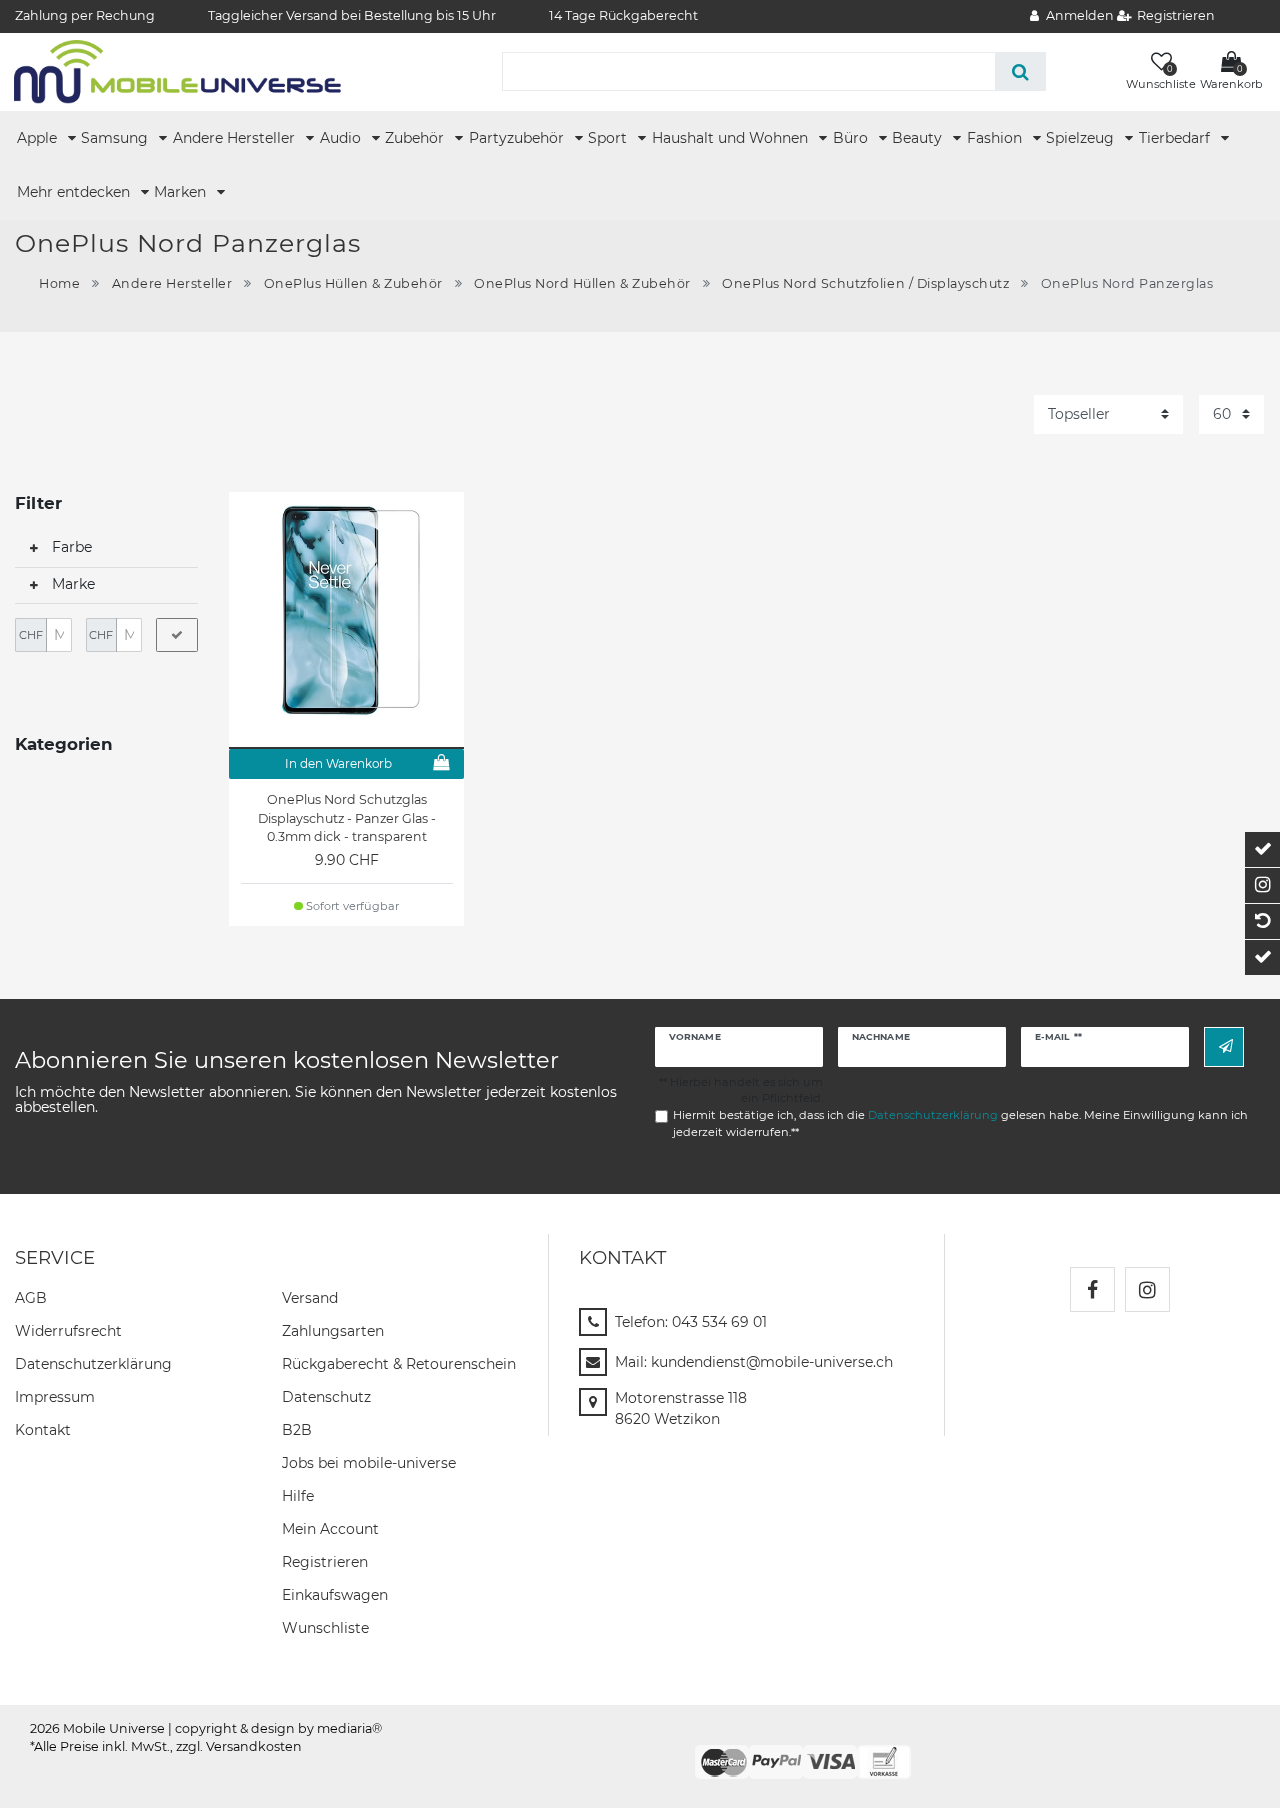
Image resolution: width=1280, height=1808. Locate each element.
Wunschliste (325, 1628)
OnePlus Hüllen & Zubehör (353, 283)
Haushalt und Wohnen (732, 138)
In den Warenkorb (338, 763)
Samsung (116, 138)
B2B (297, 1430)
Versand (310, 1298)
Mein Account (330, 1529)
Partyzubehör (518, 138)
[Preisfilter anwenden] (177, 635)
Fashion (996, 138)
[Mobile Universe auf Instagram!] (1147, 1289)
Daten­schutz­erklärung (93, 1364)
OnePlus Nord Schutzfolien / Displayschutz (865, 283)
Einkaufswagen (335, 1595)
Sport (609, 138)
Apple (39, 138)
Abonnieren (1224, 1046)
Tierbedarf (1176, 138)
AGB (31, 1298)
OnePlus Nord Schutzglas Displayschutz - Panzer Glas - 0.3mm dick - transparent (347, 818)
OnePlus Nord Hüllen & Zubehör (582, 283)
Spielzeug (1082, 138)
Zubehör (416, 138)
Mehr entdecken (75, 192)
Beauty (919, 138)
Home (59, 283)
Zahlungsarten (333, 1331)
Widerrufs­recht (68, 1331)
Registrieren (325, 1562)
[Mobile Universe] (177, 71)
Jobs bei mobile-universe (369, 1463)
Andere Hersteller (236, 138)
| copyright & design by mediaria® (275, 1728)
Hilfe (298, 1496)
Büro (852, 138)
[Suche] (1020, 71)
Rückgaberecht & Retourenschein (399, 1364)
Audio (342, 138)
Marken (182, 192)
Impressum (55, 1397)
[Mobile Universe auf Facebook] (1092, 1289)
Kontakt (43, 1430)
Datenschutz (326, 1397)
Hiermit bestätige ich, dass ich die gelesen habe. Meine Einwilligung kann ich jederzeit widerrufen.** (960, 1123)
